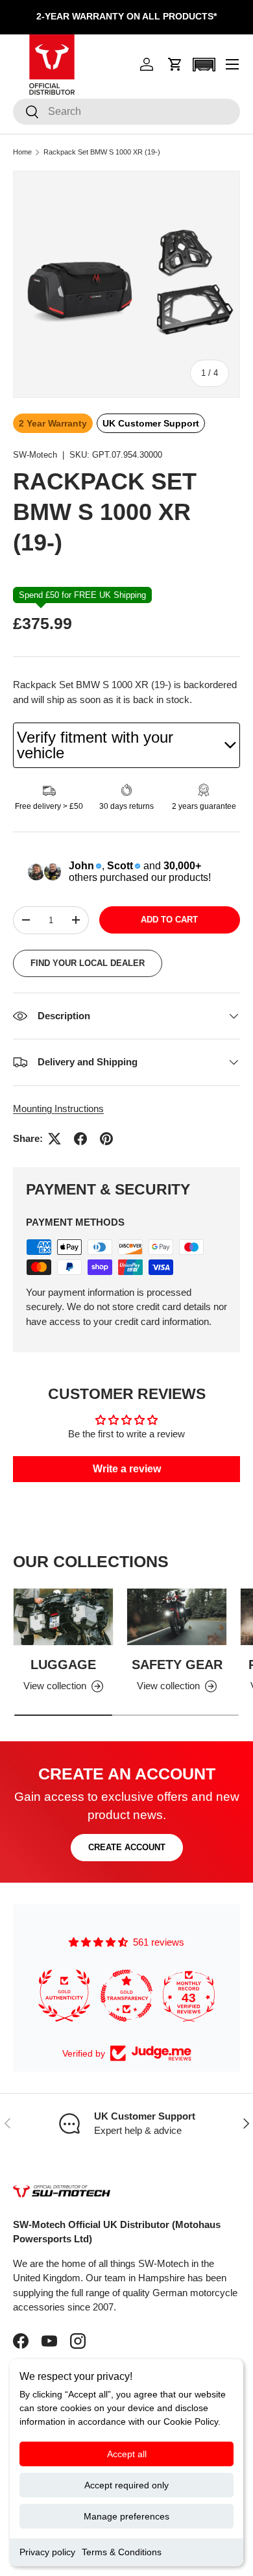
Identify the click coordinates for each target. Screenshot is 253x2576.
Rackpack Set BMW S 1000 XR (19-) (102, 152)
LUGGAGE (63, 1665)
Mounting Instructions (58, 1108)
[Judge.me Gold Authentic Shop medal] (35, 1996)
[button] (175, 64)
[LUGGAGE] (63, 1616)
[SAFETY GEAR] (177, 1616)
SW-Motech (35, 455)
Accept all (127, 2454)
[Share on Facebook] (80, 1139)
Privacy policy (47, 2552)
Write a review (127, 1469)
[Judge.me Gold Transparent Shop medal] (97, 1996)
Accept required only (126, 2485)
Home (22, 152)
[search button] (26, 113)
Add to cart (169, 920)
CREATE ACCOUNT (127, 1847)
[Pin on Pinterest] (106, 1139)
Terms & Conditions (122, 2552)
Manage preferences (126, 2516)
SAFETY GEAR (177, 1665)
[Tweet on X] (54, 1139)
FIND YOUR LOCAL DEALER (88, 963)
